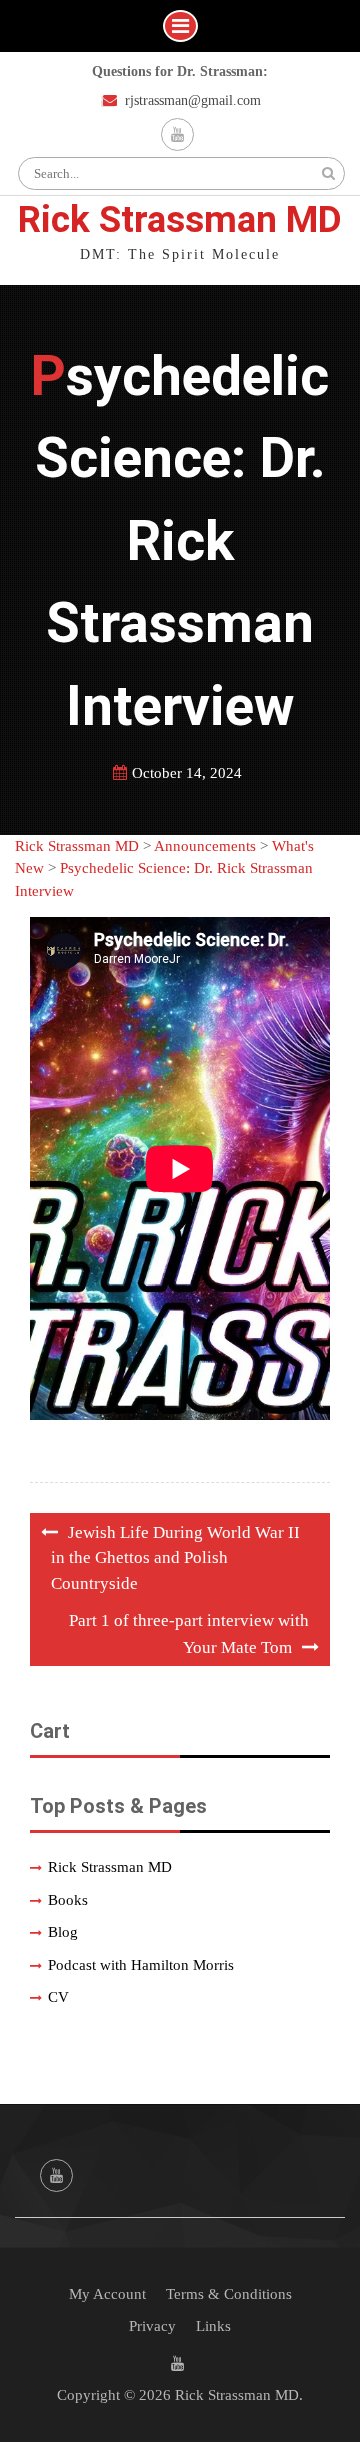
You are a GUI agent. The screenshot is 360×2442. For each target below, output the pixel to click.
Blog (63, 1932)
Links (213, 2326)
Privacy (152, 2326)
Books (68, 1900)
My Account (107, 2294)
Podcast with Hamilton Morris (141, 1965)
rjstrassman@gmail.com (193, 100)
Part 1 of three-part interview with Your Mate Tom (189, 1634)
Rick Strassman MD (180, 219)
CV (58, 1997)
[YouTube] (177, 134)
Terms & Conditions (229, 2294)
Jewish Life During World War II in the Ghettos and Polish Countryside (175, 1558)
